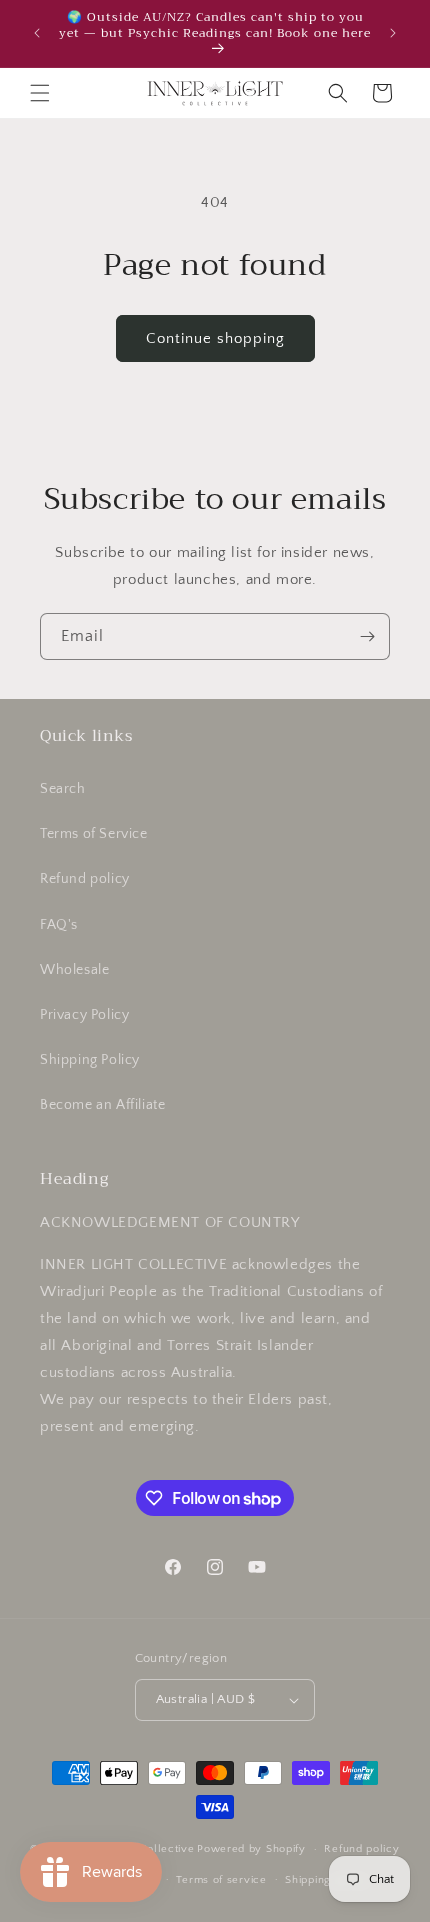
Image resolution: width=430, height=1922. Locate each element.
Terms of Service (94, 834)
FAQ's (59, 925)
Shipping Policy (90, 1060)
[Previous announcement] (37, 33)
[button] (40, 93)
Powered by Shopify (251, 1849)
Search (63, 789)
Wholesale (74, 970)
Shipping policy (326, 1880)
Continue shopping (215, 338)
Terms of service (221, 1880)
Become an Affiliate (102, 1105)
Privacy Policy (84, 1015)
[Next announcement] (393, 33)
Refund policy (85, 879)
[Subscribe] (367, 636)
